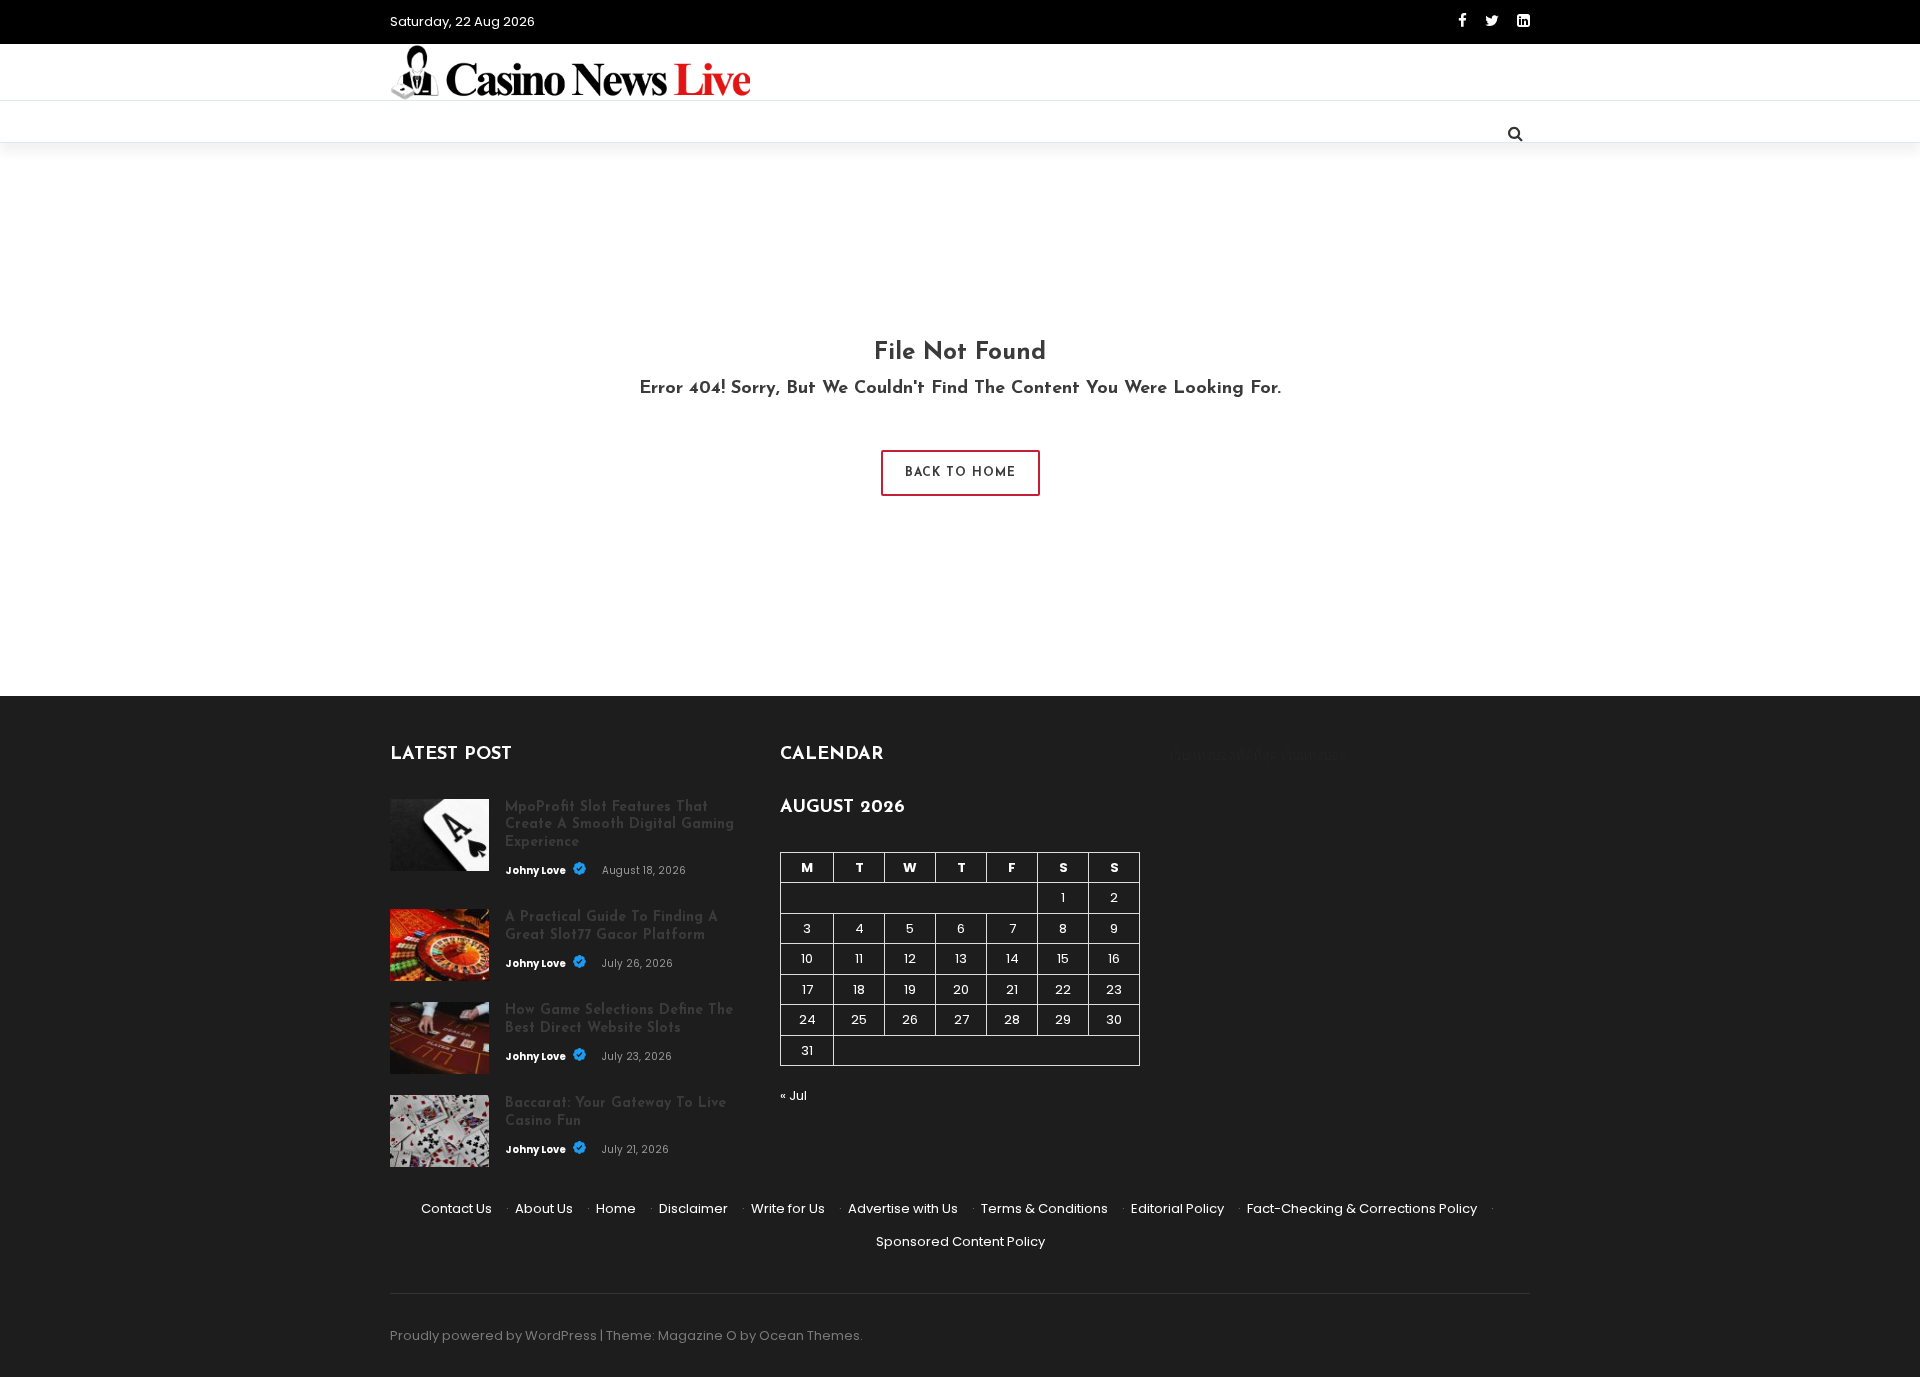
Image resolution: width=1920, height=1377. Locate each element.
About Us (544, 1208)
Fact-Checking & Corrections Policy (1362, 1208)
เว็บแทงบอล (1314, 755)
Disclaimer (693, 1208)
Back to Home (960, 473)
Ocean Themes (809, 1335)
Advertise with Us (903, 1208)
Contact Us (456, 1208)
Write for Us (788, 1208)
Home (616, 1208)
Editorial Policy (1177, 1208)
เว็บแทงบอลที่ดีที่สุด (1224, 755)
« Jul (793, 1095)
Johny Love (536, 870)
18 (859, 989)
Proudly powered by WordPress (493, 1335)
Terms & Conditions (1044, 1208)
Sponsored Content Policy (960, 1241)
